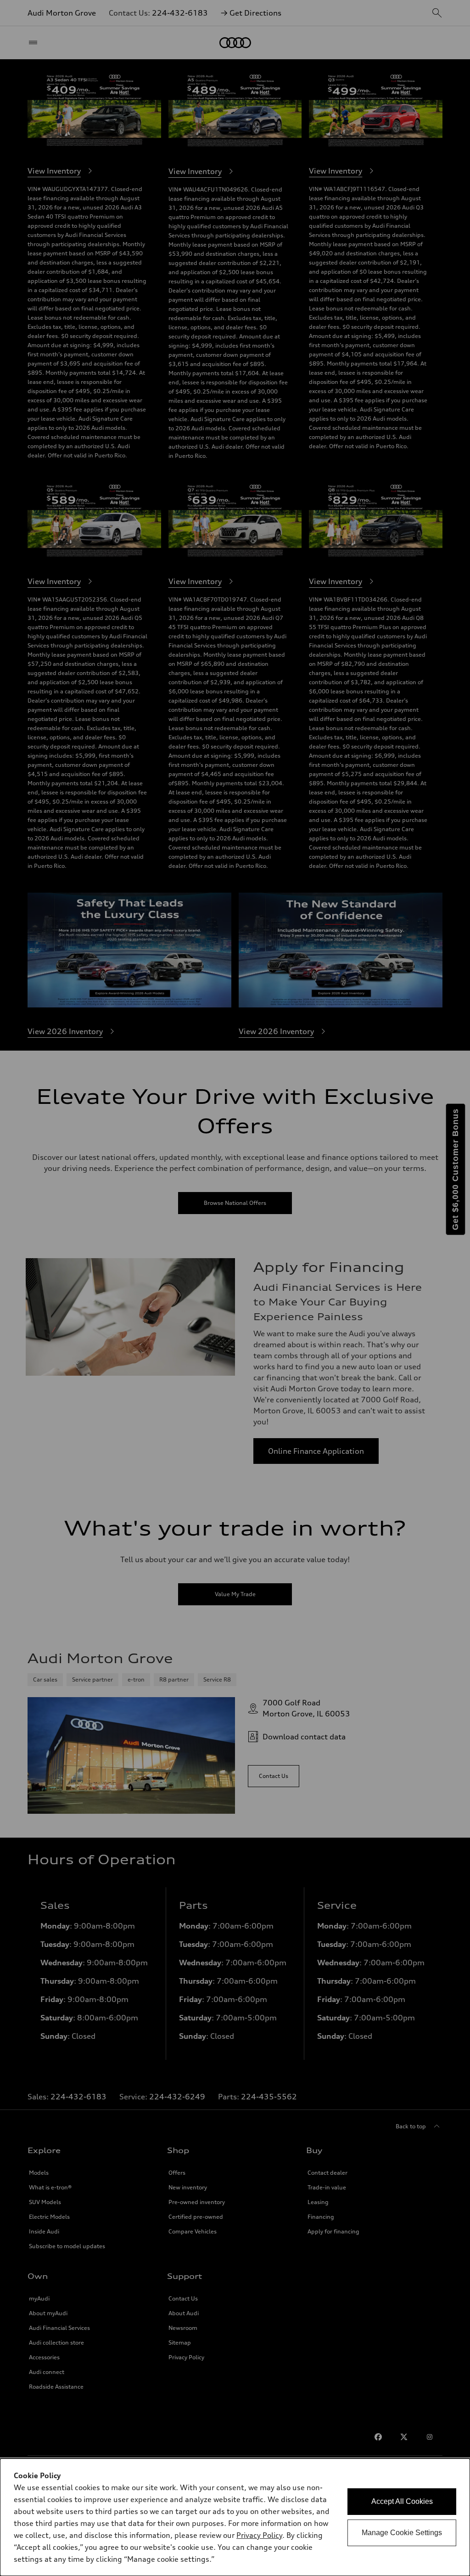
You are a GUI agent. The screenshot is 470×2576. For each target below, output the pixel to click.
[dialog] (235, 2517)
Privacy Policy (259, 2535)
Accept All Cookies (402, 2501)
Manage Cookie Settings (402, 2533)
